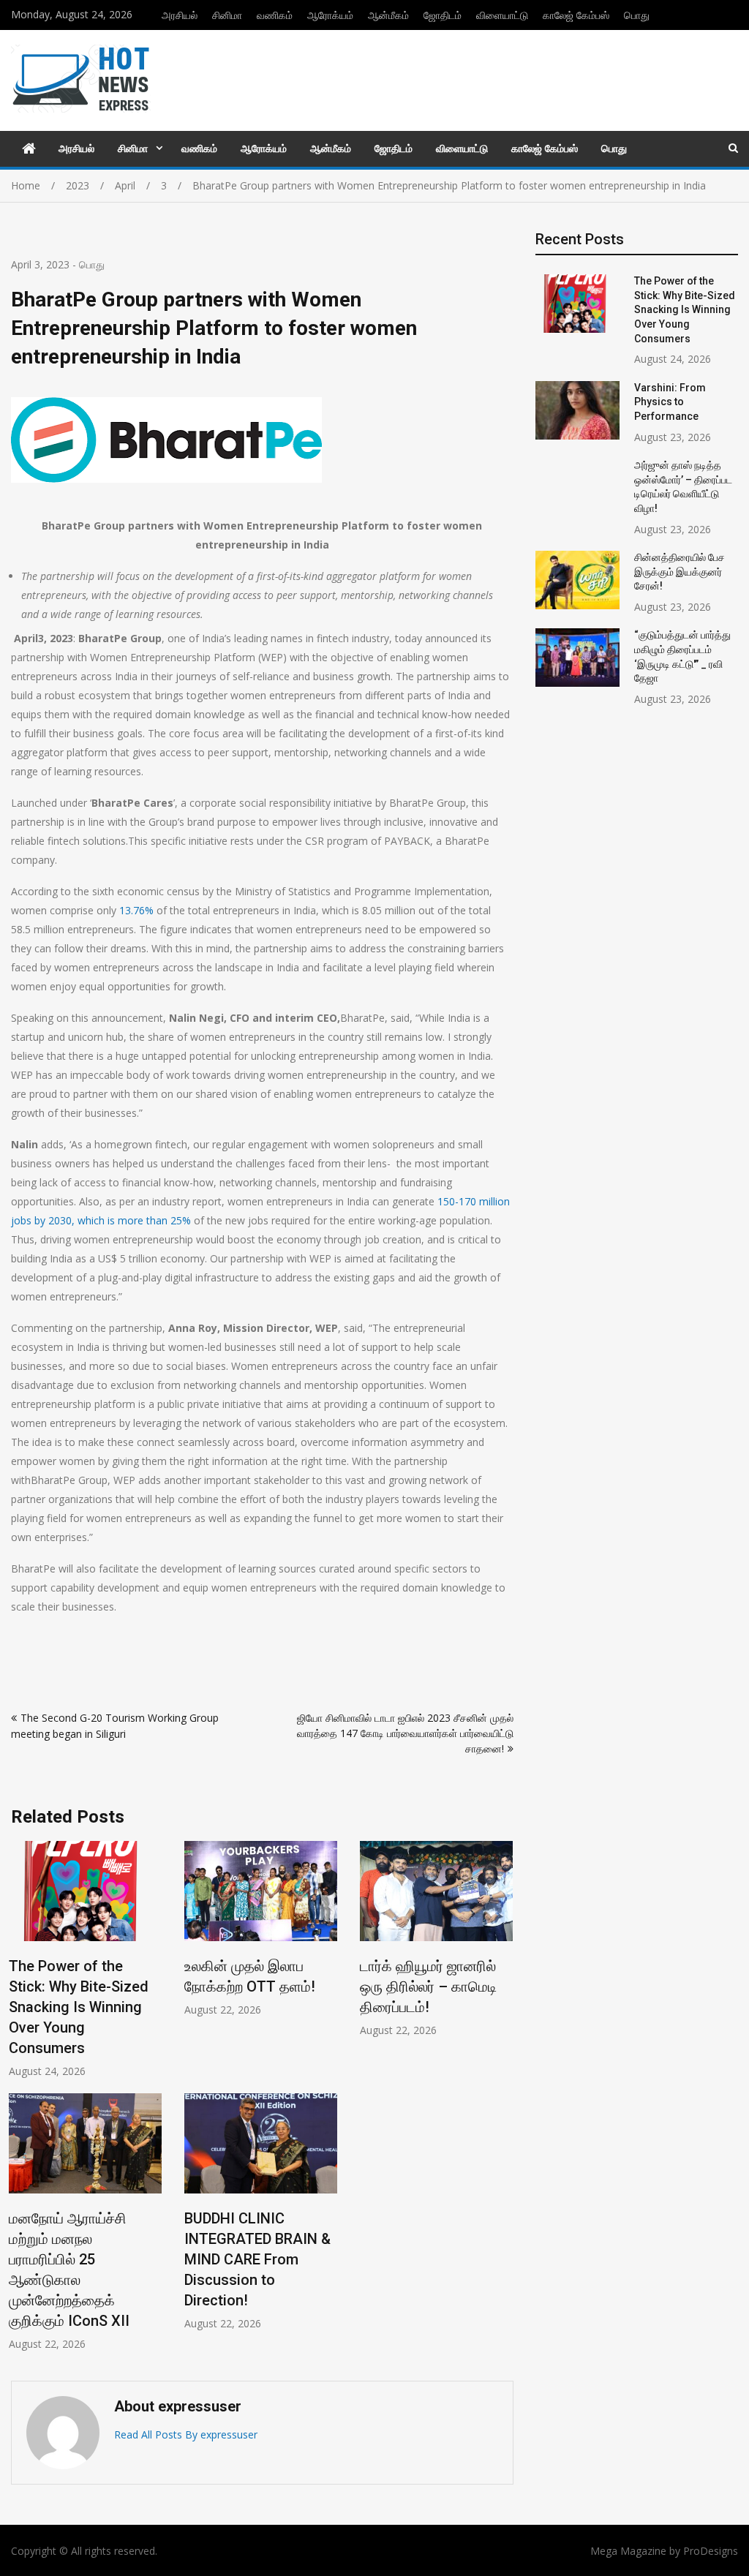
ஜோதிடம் (443, 15)
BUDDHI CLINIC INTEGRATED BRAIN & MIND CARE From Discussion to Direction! (257, 2259)
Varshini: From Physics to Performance (670, 402)
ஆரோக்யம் (330, 15)
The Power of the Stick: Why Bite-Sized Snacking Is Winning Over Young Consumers (79, 2007)
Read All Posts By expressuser (186, 2434)
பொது (637, 15)
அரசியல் (180, 15)
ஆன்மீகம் (388, 15)
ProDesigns (711, 2551)
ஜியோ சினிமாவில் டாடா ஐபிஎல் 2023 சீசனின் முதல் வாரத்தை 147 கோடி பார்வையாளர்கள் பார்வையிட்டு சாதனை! (405, 1733)
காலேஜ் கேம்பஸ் (576, 15)
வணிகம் (275, 15)
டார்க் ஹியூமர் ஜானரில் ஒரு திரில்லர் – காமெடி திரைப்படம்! (428, 1986)
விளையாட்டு (502, 15)
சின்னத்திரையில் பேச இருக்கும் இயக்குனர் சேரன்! (680, 572)
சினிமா (227, 15)
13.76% (136, 910)
